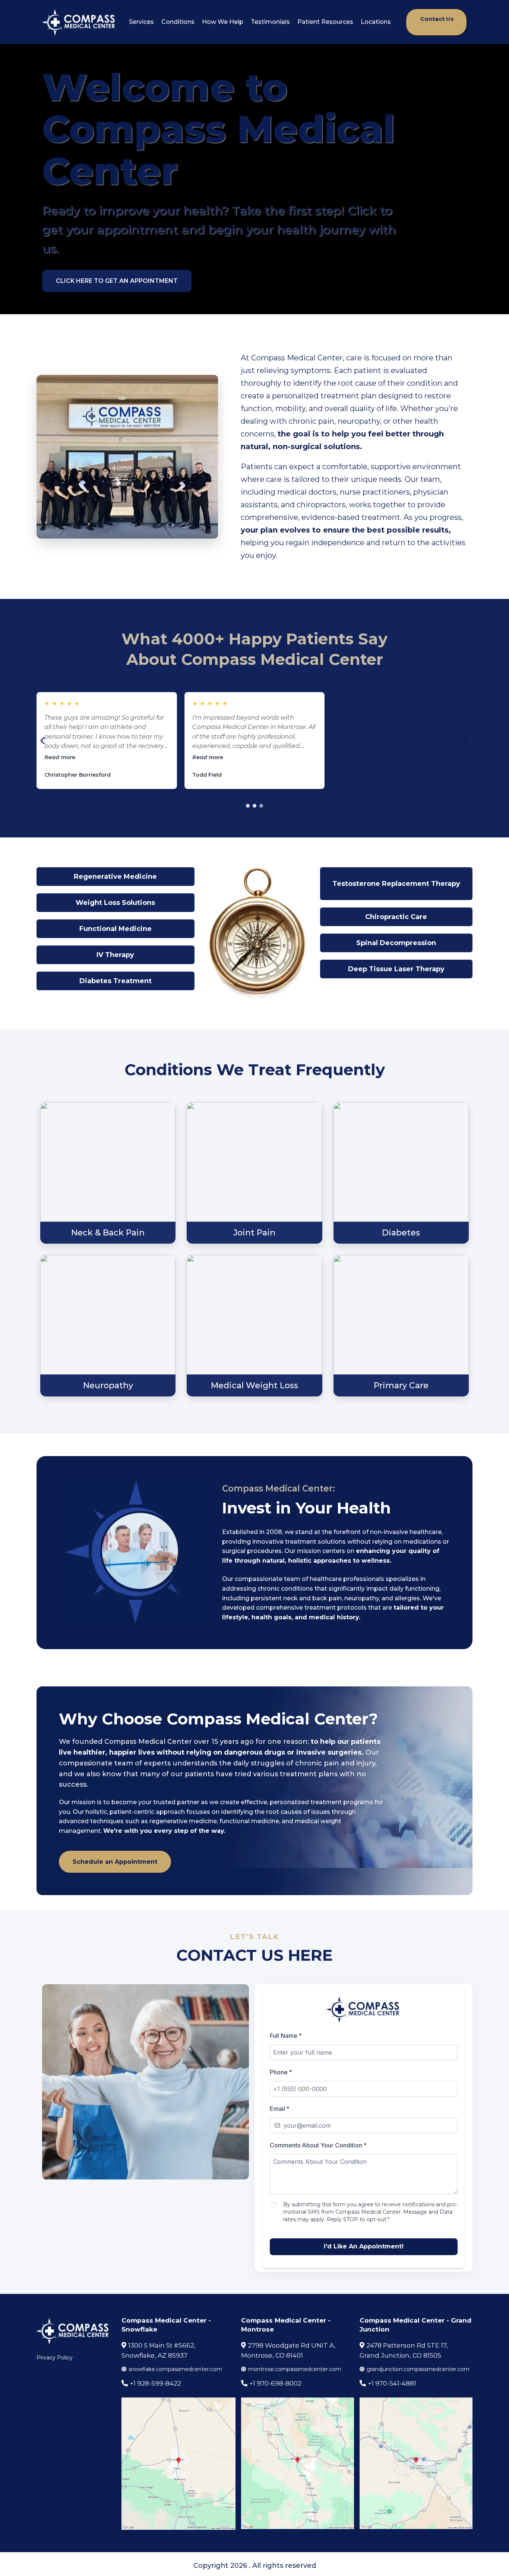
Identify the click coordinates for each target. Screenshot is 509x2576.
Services (141, 22)
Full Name (286, 2036)
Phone (281, 2072)
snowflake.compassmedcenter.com (175, 2369)
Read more (142, 757)
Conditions (178, 22)
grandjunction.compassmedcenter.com (418, 2369)
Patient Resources (325, 22)
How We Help (223, 22)
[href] (178, 2464)
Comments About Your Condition (318, 2145)
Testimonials (270, 22)
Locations (376, 22)
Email (279, 2109)
